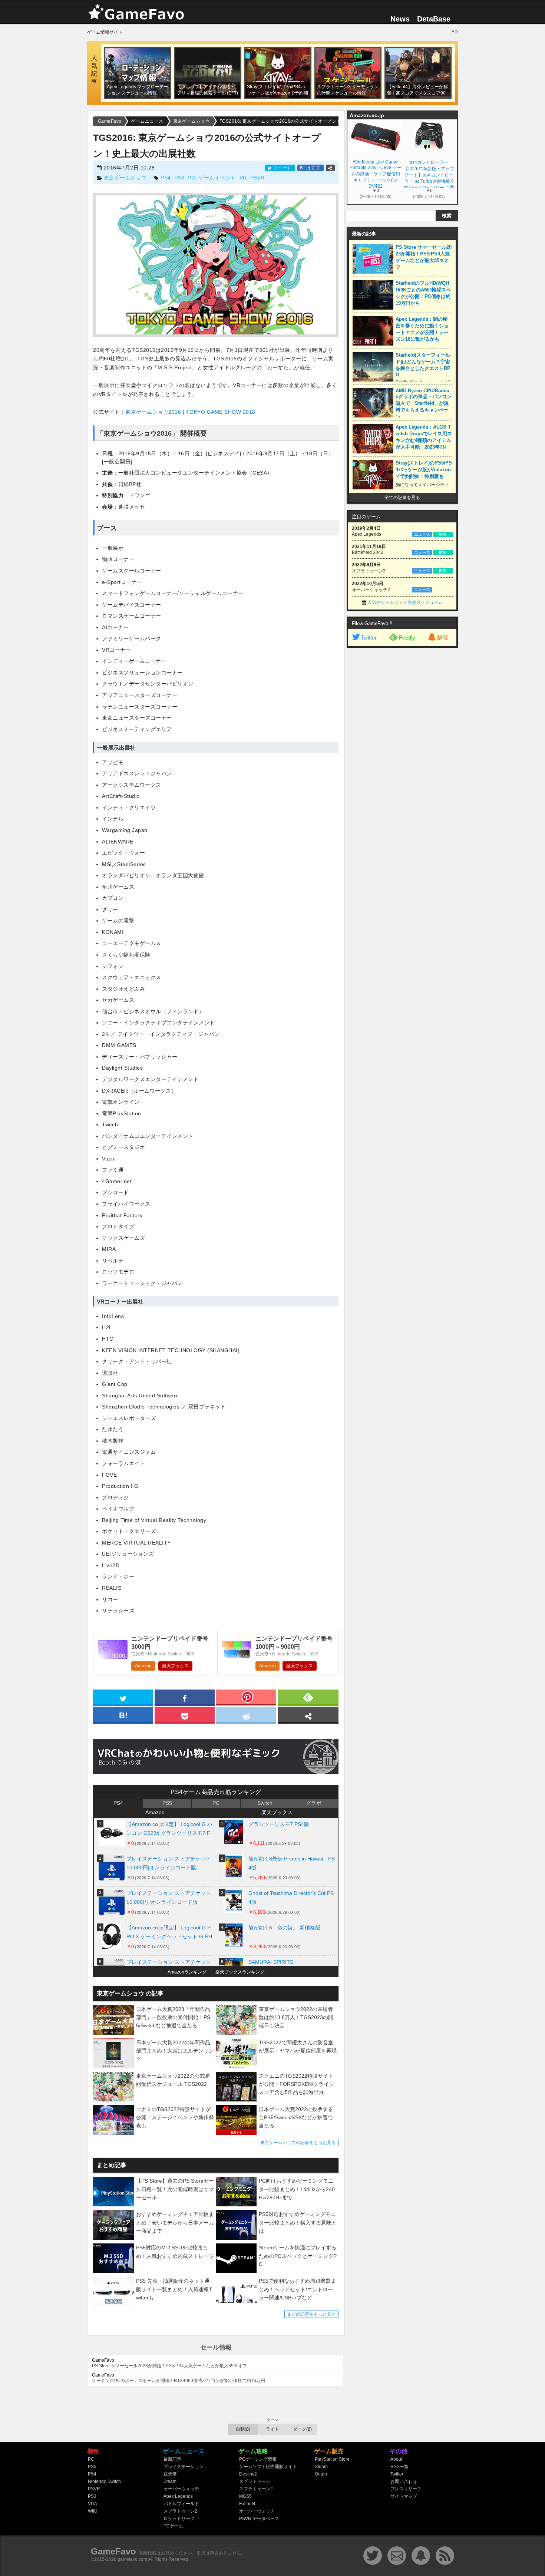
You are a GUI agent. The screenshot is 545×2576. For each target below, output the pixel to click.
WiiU (93, 2511)
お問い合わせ (404, 2481)
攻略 (443, 534)
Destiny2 (248, 2474)
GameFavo (113, 2551)
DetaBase (434, 19)
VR (243, 178)
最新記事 (172, 2459)
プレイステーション (184, 2467)
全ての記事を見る (402, 498)
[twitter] (123, 1697)
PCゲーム (173, 2526)
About (396, 2459)
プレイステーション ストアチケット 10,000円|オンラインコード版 (169, 1863)
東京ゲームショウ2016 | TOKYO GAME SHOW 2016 (190, 412)
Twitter (369, 638)
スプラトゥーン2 (180, 2511)
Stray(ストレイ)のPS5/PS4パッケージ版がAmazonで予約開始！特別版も (424, 470)
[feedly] (308, 1697)
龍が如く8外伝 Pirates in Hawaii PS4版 (292, 1863)
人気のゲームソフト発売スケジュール (405, 602)
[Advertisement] (402, 764)
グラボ (314, 1803)
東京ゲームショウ (125, 178)
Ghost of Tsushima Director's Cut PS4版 (291, 1898)
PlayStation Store (332, 2459)
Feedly (407, 638)
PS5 (167, 1803)
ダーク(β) (302, 2429)
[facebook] (185, 1697)
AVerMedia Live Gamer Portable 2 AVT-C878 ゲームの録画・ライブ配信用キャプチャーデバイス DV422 (376, 174)
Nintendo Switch (104, 2481)
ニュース (422, 534)
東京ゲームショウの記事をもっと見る (298, 2143)
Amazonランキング (187, 1972)
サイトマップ (404, 2496)
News (400, 19)
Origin (321, 2474)
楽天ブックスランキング (240, 1972)
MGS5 (245, 2496)
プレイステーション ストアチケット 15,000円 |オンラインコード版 (169, 1898)
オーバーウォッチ (181, 2489)
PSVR (257, 178)
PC (191, 178)
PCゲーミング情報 (258, 2459)
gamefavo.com (132, 2559)
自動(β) (243, 2429)
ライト (272, 2429)
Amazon (143, 1666)
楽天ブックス (175, 1666)
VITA (93, 2504)
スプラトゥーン (255, 2481)
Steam (170, 2481)
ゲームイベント (217, 178)
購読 (443, 638)
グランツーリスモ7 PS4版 (279, 1824)
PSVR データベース (259, 2519)
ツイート (282, 168)
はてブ (311, 168)
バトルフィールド (181, 2504)
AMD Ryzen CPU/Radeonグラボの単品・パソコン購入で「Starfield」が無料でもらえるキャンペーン (424, 404)
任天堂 (170, 2474)
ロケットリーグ (179, 2519)
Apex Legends (178, 2496)
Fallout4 (247, 2504)
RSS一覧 (399, 2467)
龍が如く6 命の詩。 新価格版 (284, 1928)
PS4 (166, 178)
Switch (265, 1803)
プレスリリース (406, 2489)
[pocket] (185, 1715)
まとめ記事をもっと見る (311, 2314)
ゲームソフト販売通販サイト (268, 2467)
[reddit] (246, 1715)
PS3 (179, 178)
